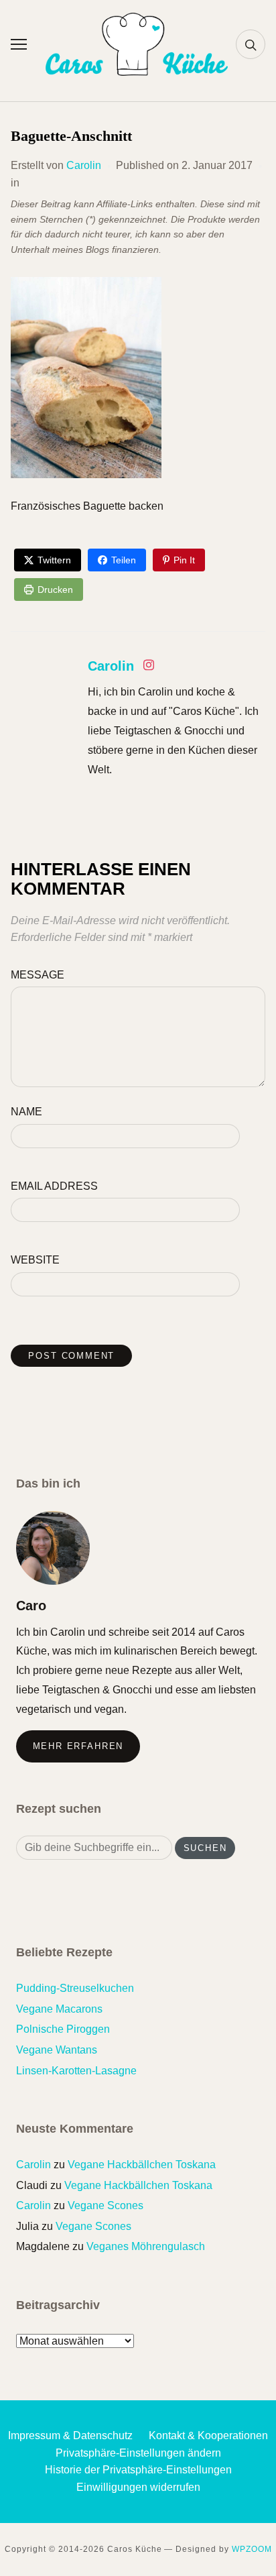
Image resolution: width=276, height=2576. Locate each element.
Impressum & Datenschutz (70, 2435)
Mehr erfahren (78, 1746)
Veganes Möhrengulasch (146, 2246)
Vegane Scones (106, 2205)
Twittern (54, 560)
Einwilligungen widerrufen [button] (138, 2487)
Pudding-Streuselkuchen (75, 1988)
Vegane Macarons (59, 2009)
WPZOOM (252, 2549)
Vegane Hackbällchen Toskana (142, 2165)
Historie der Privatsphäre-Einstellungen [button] (138, 2470)
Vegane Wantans (57, 2050)
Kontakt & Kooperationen (208, 2435)
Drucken (55, 590)
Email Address (54, 1186)
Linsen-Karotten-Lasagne (76, 2071)
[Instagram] (149, 668)
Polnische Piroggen (63, 2029)
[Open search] (251, 44)
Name (26, 1112)
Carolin (84, 165)
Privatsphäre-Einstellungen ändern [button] (138, 2453)
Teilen (124, 560)
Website (35, 1260)
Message (38, 975)
